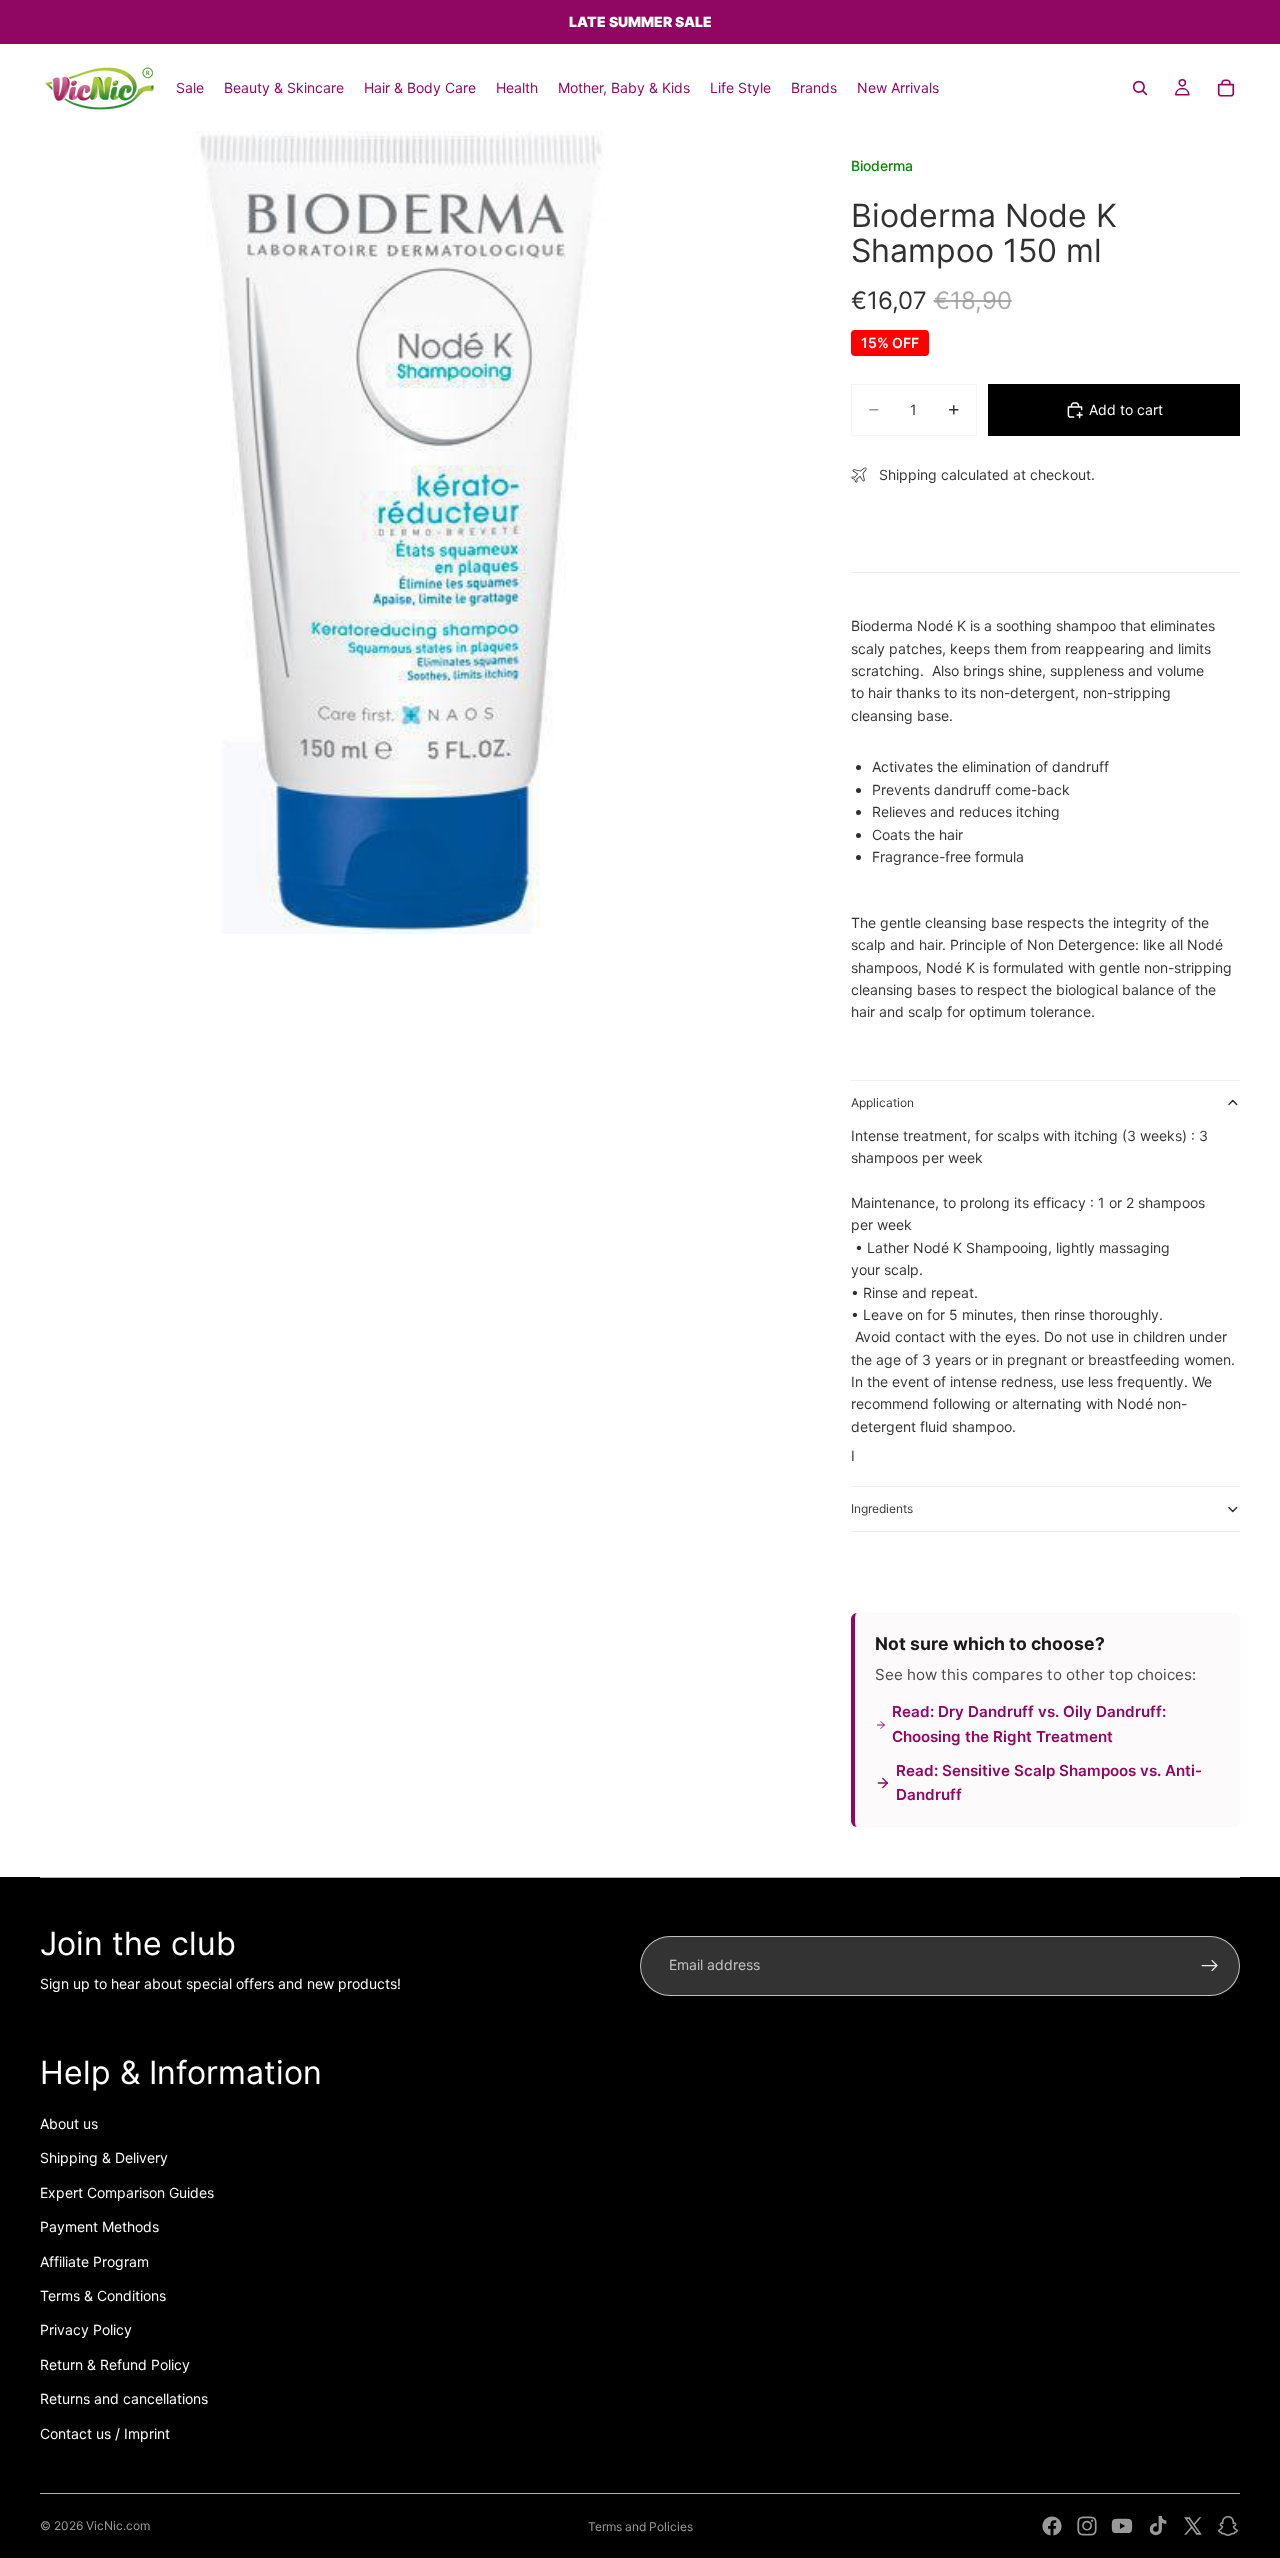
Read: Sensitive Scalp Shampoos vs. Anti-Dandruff (1049, 1782)
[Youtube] (1122, 2526)
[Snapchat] (1228, 2526)
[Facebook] (1052, 2526)
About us (69, 2123)
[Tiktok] (1158, 2526)
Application (882, 1102)
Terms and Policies (640, 2526)
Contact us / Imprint (105, 2433)
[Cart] (1226, 88)
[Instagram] (1087, 2526)
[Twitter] (1193, 2526)
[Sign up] (1210, 1966)
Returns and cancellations (124, 2398)
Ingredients (882, 1508)
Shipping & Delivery (104, 2157)
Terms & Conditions (103, 2295)
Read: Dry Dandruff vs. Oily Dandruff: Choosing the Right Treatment (1029, 1723)
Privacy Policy (86, 2329)
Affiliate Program (94, 2261)
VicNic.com (118, 2525)
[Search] (1140, 88)
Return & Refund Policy (115, 2364)
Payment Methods (99, 2226)
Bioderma (882, 165)
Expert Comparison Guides (127, 2192)
